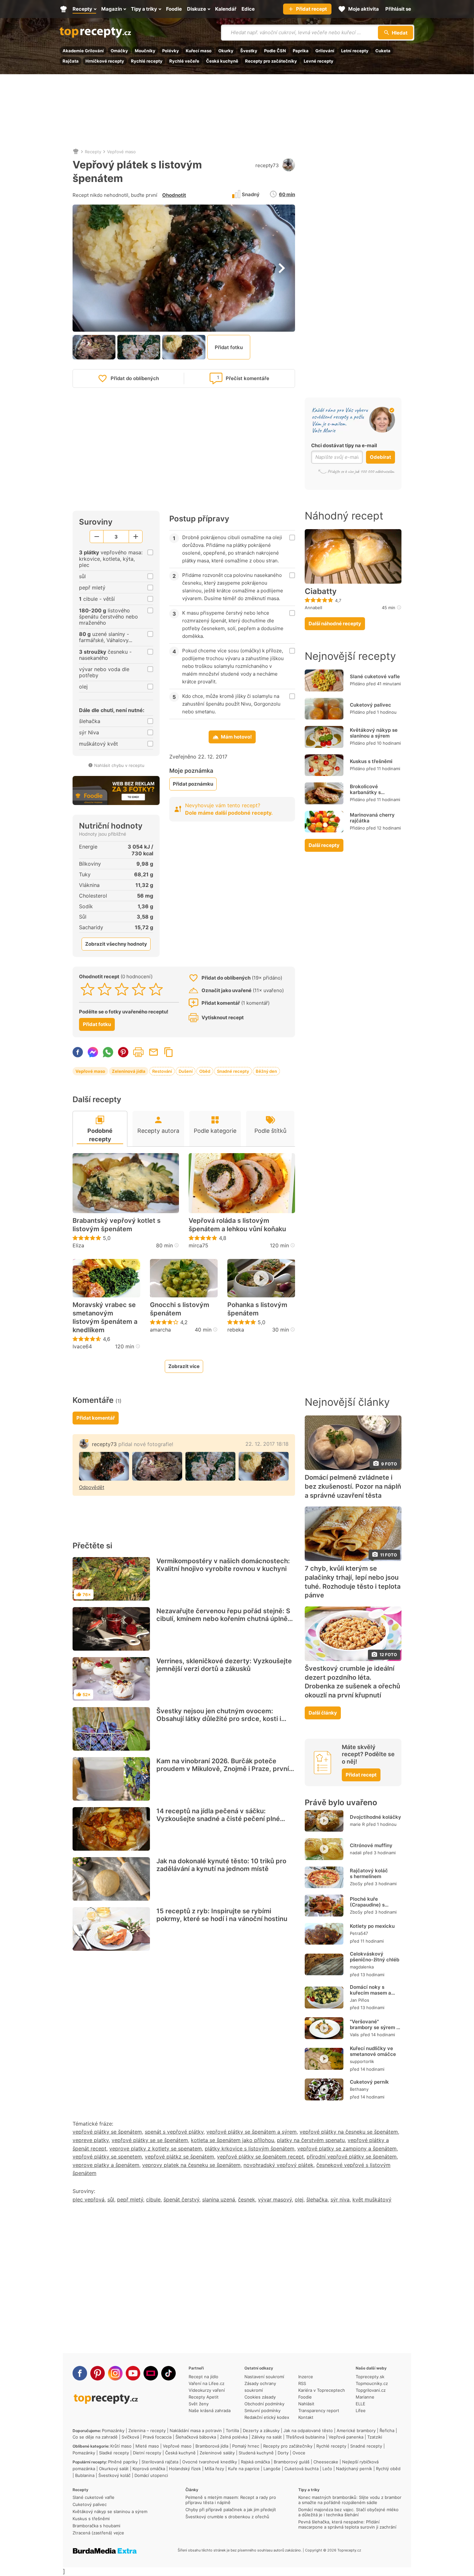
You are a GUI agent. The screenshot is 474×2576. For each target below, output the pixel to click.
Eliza (78, 1245)
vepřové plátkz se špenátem (179, 2157)
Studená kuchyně (256, 2453)
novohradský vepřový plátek (278, 2165)
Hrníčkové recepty (105, 61)
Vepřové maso (121, 152)
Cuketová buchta (301, 2469)
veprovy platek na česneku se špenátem (191, 2165)
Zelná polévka (234, 2437)
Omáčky (119, 51)
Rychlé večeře (184, 61)
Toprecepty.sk (370, 2377)
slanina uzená (219, 2199)
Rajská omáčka (255, 2462)
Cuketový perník (369, 2082)
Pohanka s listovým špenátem (257, 1309)
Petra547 (359, 1933)
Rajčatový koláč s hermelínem (369, 1873)
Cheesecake (326, 2462)
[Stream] (151, 2373)
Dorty (283, 2453)
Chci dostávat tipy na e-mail (344, 445)
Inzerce (306, 2377)
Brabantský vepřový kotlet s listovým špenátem (117, 1225)
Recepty (93, 152)
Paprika (301, 51)
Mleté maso (147, 2446)
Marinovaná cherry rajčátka (372, 818)
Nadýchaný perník (354, 2469)
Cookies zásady (260, 2397)
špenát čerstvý (181, 2199)
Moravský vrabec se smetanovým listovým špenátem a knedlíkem (105, 1317)
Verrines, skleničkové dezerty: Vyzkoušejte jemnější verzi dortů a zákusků (224, 1665)
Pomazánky (113, 2430)
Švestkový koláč (114, 2475)
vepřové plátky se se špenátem (150, 2140)
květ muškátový (372, 2199)
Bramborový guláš (292, 2462)
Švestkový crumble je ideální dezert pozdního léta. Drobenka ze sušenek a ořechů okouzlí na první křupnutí (352, 1682)
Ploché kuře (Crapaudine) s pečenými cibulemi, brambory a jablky (372, 1908)
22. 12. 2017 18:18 (267, 1444)
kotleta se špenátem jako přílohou (232, 2140)
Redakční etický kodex (267, 2417)
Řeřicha (387, 2430)
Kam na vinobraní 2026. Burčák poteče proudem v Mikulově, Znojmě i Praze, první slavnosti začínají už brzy (223, 1769)
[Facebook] (80, 2373)
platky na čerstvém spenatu (311, 2140)
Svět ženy (199, 2404)
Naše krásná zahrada (210, 2410)
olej (299, 2199)
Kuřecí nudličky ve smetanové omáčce (373, 2051)
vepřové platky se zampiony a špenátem (347, 2148)
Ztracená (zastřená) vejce (98, 2533)
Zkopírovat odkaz (169, 1052)
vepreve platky (91, 2140)
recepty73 (267, 165)
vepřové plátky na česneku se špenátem (349, 2132)
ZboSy (356, 1884)
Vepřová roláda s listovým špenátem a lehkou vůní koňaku (237, 1225)
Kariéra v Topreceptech (322, 2390)
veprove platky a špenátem (106, 2165)
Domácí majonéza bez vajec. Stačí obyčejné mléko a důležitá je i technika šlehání (348, 2512)
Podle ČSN (275, 51)
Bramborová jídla (212, 2446)
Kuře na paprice (244, 2469)
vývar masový (275, 2199)
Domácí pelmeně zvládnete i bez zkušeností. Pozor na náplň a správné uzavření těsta (353, 1486)
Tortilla (232, 2430)
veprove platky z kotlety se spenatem (156, 2148)
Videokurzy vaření (207, 2390)
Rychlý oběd (388, 2469)
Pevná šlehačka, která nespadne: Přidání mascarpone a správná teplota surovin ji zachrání (347, 2524)
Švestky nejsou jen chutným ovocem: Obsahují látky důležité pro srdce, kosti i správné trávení (219, 1719)
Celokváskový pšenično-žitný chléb (375, 1957)
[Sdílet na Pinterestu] (123, 1052)
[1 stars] (88, 989)
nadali (356, 1853)
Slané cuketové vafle (375, 676)
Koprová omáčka (149, 2469)
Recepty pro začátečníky (271, 61)
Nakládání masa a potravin (196, 2430)
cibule (153, 2199)
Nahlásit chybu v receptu (119, 765)
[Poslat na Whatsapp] (108, 1052)
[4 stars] (139, 989)
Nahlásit (306, 2404)
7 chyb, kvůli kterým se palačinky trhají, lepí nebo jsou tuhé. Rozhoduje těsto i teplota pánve (353, 1582)
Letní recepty (355, 51)
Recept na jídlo (203, 2377)
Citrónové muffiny (371, 1845)
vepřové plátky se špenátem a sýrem (252, 2132)
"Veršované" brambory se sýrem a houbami (375, 2027)
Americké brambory (356, 2430)
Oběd (205, 1071)
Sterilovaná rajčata (160, 2462)
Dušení (186, 1071)
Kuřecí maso (199, 51)
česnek (247, 2199)
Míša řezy (214, 2469)
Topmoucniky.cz (372, 2383)
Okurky (226, 51)
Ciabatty (321, 591)
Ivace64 (82, 1346)
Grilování (325, 51)
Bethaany (359, 2089)
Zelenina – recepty (147, 2430)
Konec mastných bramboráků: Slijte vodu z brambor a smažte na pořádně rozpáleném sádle (350, 2500)
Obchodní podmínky (264, 2404)
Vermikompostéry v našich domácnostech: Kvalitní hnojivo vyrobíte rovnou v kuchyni (223, 1565)
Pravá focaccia (157, 2437)
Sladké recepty (114, 2453)
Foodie (305, 2397)
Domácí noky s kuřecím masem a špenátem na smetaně (370, 1996)
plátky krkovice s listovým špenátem (250, 2148)
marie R (357, 1824)
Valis (354, 2035)
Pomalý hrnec (246, 2446)
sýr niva (340, 2199)
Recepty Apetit (204, 2397)
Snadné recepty (233, 1071)
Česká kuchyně (222, 61)
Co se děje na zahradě (95, 2437)
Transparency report (319, 2410)
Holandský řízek (185, 2469)
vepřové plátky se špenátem (107, 2132)
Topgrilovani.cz (371, 2390)
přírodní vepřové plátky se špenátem (352, 2157)
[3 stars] (122, 989)
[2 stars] (105, 989)
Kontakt (306, 2417)
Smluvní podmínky (262, 2410)
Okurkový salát (114, 2469)
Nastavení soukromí (264, 2377)
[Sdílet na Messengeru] (93, 1052)
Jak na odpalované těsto (308, 2430)
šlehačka (317, 2199)
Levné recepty (319, 61)
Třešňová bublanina (305, 2437)
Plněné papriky (123, 2462)
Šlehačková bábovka (196, 2437)
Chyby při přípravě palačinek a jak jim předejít (231, 2510)
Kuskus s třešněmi (371, 761)
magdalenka (362, 1967)
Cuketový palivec (370, 705)
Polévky (171, 51)
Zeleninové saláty (217, 2453)
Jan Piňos (360, 2000)
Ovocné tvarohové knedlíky (210, 2462)
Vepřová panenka (346, 2437)
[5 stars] (156, 989)
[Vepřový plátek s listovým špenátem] (104, 1466)
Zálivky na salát (267, 2437)
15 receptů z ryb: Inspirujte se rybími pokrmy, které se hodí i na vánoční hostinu (222, 1915)
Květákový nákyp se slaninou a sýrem (374, 733)
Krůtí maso (121, 2446)
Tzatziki (375, 2437)
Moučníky (145, 51)
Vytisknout (138, 1052)
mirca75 (198, 1245)
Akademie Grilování (83, 51)
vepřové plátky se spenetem (107, 2157)
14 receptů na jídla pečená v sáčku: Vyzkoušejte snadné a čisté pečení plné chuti (218, 1819)
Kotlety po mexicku (372, 1926)
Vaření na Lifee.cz (207, 2383)
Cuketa (383, 51)
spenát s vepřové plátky (174, 2132)
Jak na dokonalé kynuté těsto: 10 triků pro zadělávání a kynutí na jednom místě (221, 1865)
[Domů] (76, 152)
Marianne (365, 2397)
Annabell (313, 608)
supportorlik (362, 2061)
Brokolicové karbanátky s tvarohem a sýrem (371, 792)
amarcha (160, 1330)
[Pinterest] (98, 2373)
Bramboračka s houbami (96, 2526)
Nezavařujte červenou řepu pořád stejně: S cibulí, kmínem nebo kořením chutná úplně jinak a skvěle (223, 1619)
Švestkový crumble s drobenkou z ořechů (227, 2517)
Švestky (249, 51)
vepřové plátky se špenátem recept (260, 2157)
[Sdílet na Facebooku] (78, 1052)
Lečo (327, 2469)
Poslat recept (153, 1052)
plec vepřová (89, 2199)
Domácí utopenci (151, 2475)
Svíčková (130, 2437)
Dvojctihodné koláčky (375, 1817)
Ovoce (299, 2453)
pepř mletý (130, 2199)
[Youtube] (133, 2373)
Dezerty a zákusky (261, 2430)
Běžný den (266, 1071)
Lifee (361, 2410)
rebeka (236, 1330)
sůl (111, 2199)
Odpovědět (92, 1487)
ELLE (360, 2404)
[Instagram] (115, 2373)
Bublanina (85, 2475)
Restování (162, 1071)
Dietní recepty (147, 2453)
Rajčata (71, 61)
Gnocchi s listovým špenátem (180, 1309)
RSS (302, 2383)
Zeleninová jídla (129, 1071)
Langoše (272, 2469)
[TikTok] (168, 2373)
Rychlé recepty (147, 61)
